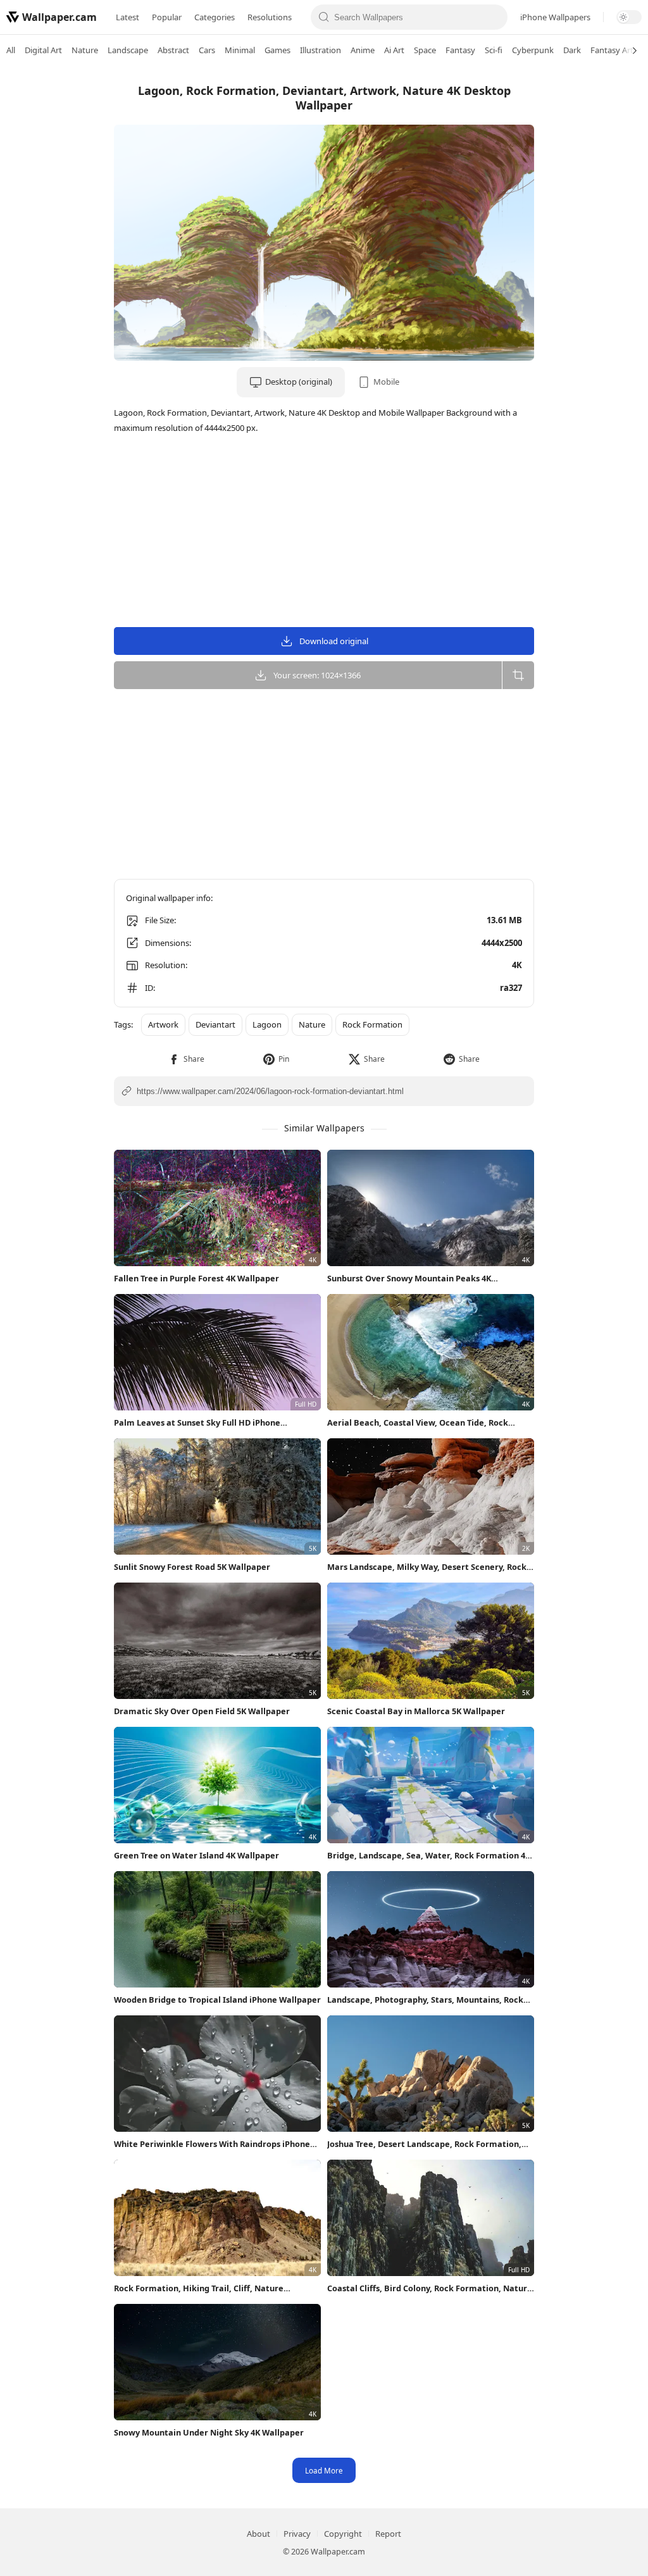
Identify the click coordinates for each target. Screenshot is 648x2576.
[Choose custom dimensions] (518, 675)
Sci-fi (494, 50)
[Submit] (324, 17)
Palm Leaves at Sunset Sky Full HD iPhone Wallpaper (197, 1423)
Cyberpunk (533, 50)
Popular (167, 17)
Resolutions (270, 17)
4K (517, 965)
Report (388, 2534)
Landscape (128, 50)
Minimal (240, 50)
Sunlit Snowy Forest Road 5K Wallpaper (192, 1567)
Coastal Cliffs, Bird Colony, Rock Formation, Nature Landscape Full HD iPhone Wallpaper (430, 2288)
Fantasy (460, 50)
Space (425, 50)
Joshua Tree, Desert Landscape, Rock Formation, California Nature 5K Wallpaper (424, 2144)
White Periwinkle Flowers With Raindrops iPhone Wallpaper (212, 2144)
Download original (334, 641)
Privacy (297, 2534)
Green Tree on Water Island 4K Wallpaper (196, 1855)
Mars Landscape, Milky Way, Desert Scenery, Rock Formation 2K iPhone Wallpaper (427, 1567)
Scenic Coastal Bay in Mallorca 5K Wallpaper (416, 1711)
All (11, 50)
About (259, 2534)
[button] (186, 1059)
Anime (363, 50)
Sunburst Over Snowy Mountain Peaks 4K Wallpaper (409, 1279)
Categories (215, 17)
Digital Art (43, 50)
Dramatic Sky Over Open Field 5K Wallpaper (202, 1711)
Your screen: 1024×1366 (317, 675)
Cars (207, 50)
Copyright (343, 2534)
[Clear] (494, 17)
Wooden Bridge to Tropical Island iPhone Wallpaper (217, 2000)
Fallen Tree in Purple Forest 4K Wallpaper (196, 1278)
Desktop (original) (299, 382)
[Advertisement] (597, 263)
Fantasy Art (612, 50)
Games (277, 50)
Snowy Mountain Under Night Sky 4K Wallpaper (209, 2432)
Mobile (386, 382)
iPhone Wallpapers (555, 17)
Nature (85, 50)
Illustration (321, 50)
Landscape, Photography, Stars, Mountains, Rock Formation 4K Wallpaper (425, 2000)
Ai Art (394, 50)
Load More (324, 2470)
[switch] (629, 17)
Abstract (173, 50)
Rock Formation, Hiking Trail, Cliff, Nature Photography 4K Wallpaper (199, 2288)
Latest (128, 17)
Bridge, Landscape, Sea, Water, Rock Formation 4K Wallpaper (429, 1856)
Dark (572, 50)
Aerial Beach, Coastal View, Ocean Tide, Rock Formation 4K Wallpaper (418, 1423)
